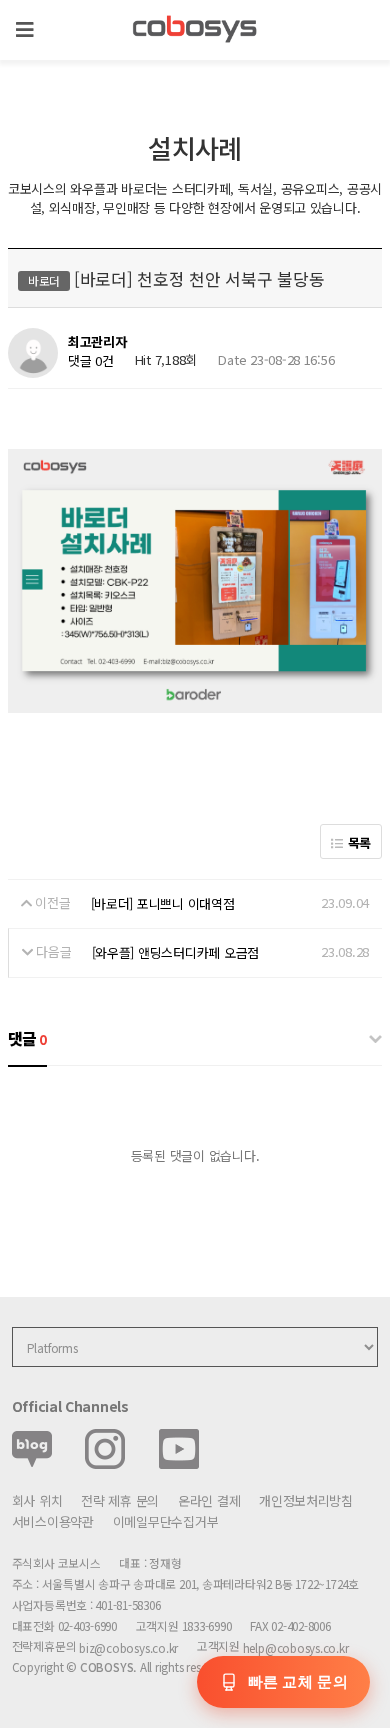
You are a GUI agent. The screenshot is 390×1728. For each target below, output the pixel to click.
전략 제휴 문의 (120, 1500)
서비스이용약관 (53, 1521)
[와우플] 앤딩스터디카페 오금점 (176, 952)
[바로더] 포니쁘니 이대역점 (163, 903)
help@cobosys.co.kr (296, 1647)
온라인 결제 (209, 1500)
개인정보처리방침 (306, 1500)
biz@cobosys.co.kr (128, 1647)
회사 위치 (37, 1500)
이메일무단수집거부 (166, 1521)
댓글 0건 (91, 360)
